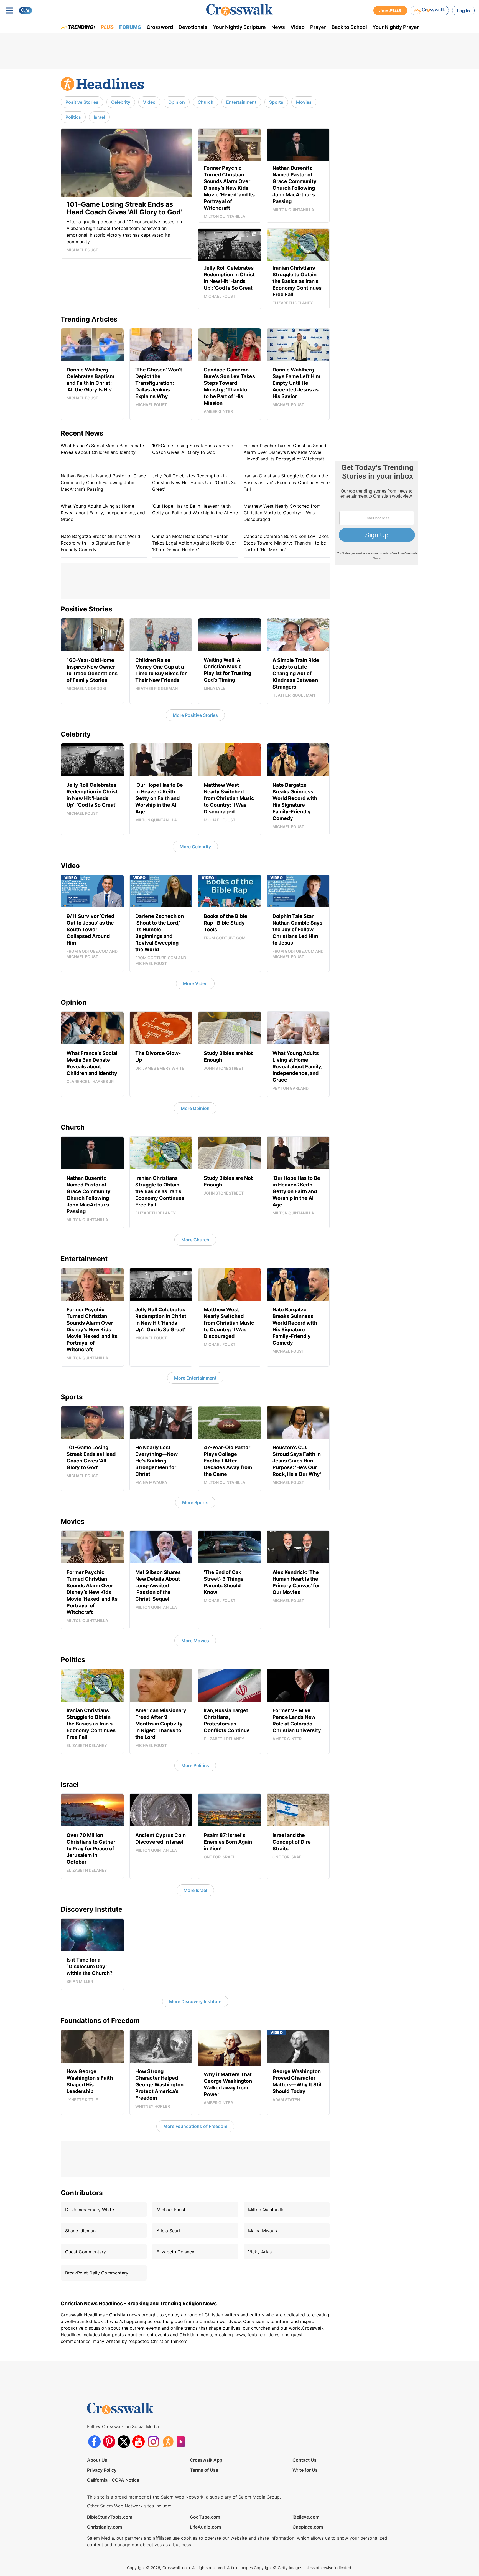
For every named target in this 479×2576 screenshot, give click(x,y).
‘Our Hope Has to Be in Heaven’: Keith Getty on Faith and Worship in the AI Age (195, 509)
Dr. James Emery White (90, 2210)
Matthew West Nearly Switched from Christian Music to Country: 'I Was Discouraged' (282, 513)
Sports (276, 102)
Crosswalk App (206, 2460)
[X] (124, 2442)
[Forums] (168, 2442)
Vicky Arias (260, 2252)
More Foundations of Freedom (195, 2126)
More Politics (195, 1765)
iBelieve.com (306, 2517)
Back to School (349, 27)
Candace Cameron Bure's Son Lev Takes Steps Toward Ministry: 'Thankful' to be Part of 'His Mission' (286, 543)
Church (206, 102)
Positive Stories (82, 102)
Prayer (318, 27)
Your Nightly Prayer (396, 27)
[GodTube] (183, 2442)
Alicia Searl (168, 2231)
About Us (97, 2460)
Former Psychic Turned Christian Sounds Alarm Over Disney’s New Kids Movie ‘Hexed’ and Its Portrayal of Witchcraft (286, 452)
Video (298, 27)
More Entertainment (195, 1378)
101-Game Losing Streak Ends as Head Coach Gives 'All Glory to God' (193, 449)
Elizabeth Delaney (175, 2252)
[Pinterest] (109, 2442)
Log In (463, 11)
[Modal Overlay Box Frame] (377, 513)
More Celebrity (195, 847)
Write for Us (305, 2470)
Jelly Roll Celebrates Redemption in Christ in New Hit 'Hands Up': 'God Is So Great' (194, 482)
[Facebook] (94, 2442)
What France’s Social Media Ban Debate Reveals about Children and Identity (102, 449)
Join (390, 11)
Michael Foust (171, 2210)
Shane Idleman (80, 2231)
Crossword (160, 27)
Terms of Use (204, 2470)
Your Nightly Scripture (239, 27)
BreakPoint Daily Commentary (97, 2273)
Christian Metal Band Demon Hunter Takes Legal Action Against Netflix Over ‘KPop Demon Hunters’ (194, 543)
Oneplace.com (308, 2527)
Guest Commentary (86, 2252)
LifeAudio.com (205, 2527)
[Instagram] (153, 2442)
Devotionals (193, 27)
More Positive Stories (195, 715)
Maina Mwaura (263, 2231)
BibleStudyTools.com (110, 2517)
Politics (73, 117)
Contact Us (305, 2460)
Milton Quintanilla (266, 2210)
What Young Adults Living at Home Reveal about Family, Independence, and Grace (103, 513)
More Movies (195, 1641)
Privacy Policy (102, 2470)
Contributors (82, 2193)
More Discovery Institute (195, 2001)
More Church (195, 1240)
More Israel (195, 1890)
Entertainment (241, 102)
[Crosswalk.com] (239, 10)
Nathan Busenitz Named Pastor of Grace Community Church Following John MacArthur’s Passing (103, 482)
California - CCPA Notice (113, 2480)
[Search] (26, 11)
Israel (99, 117)
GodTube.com (205, 2517)
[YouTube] (138, 2442)
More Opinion (195, 1108)
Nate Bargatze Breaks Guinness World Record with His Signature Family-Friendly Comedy (100, 543)
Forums (130, 27)
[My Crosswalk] (430, 11)
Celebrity (121, 102)
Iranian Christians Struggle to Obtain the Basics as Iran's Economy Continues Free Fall (287, 482)
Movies (304, 102)
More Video (195, 983)
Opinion (177, 102)
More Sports (195, 1502)
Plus (107, 27)
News (278, 27)
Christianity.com (105, 2527)
